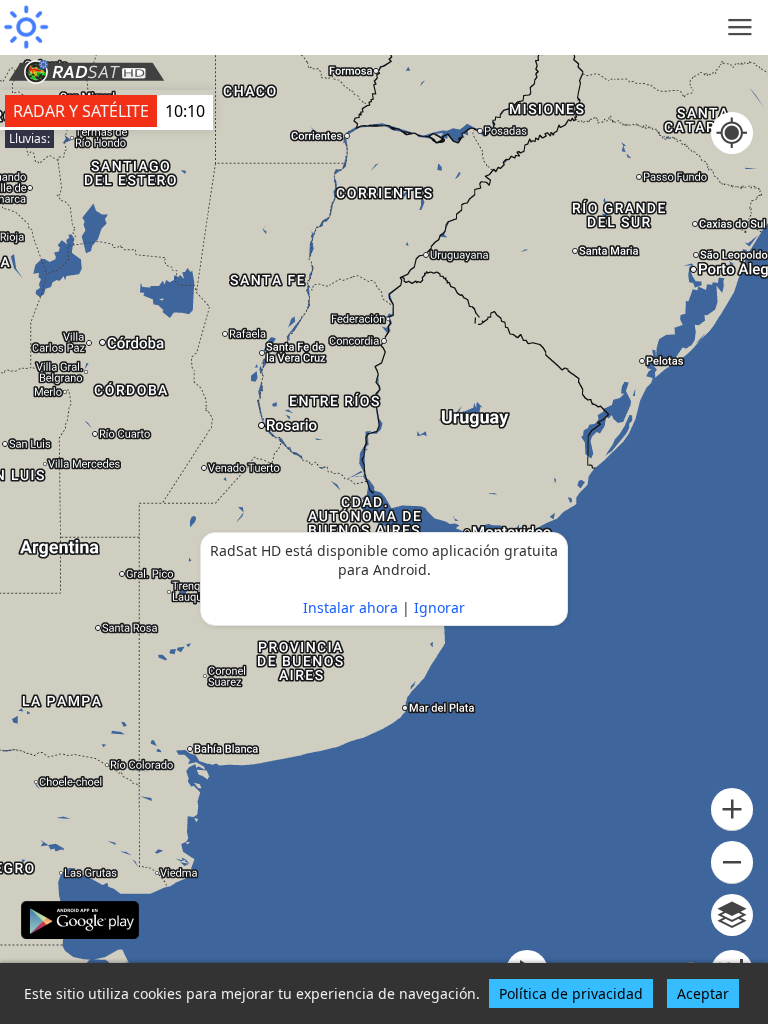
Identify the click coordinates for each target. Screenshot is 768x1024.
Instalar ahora (350, 607)
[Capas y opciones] (732, 915)
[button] (732, 809)
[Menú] (740, 27)
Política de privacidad (571, 993)
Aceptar (703, 993)
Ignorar (439, 607)
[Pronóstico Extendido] (25, 27)
